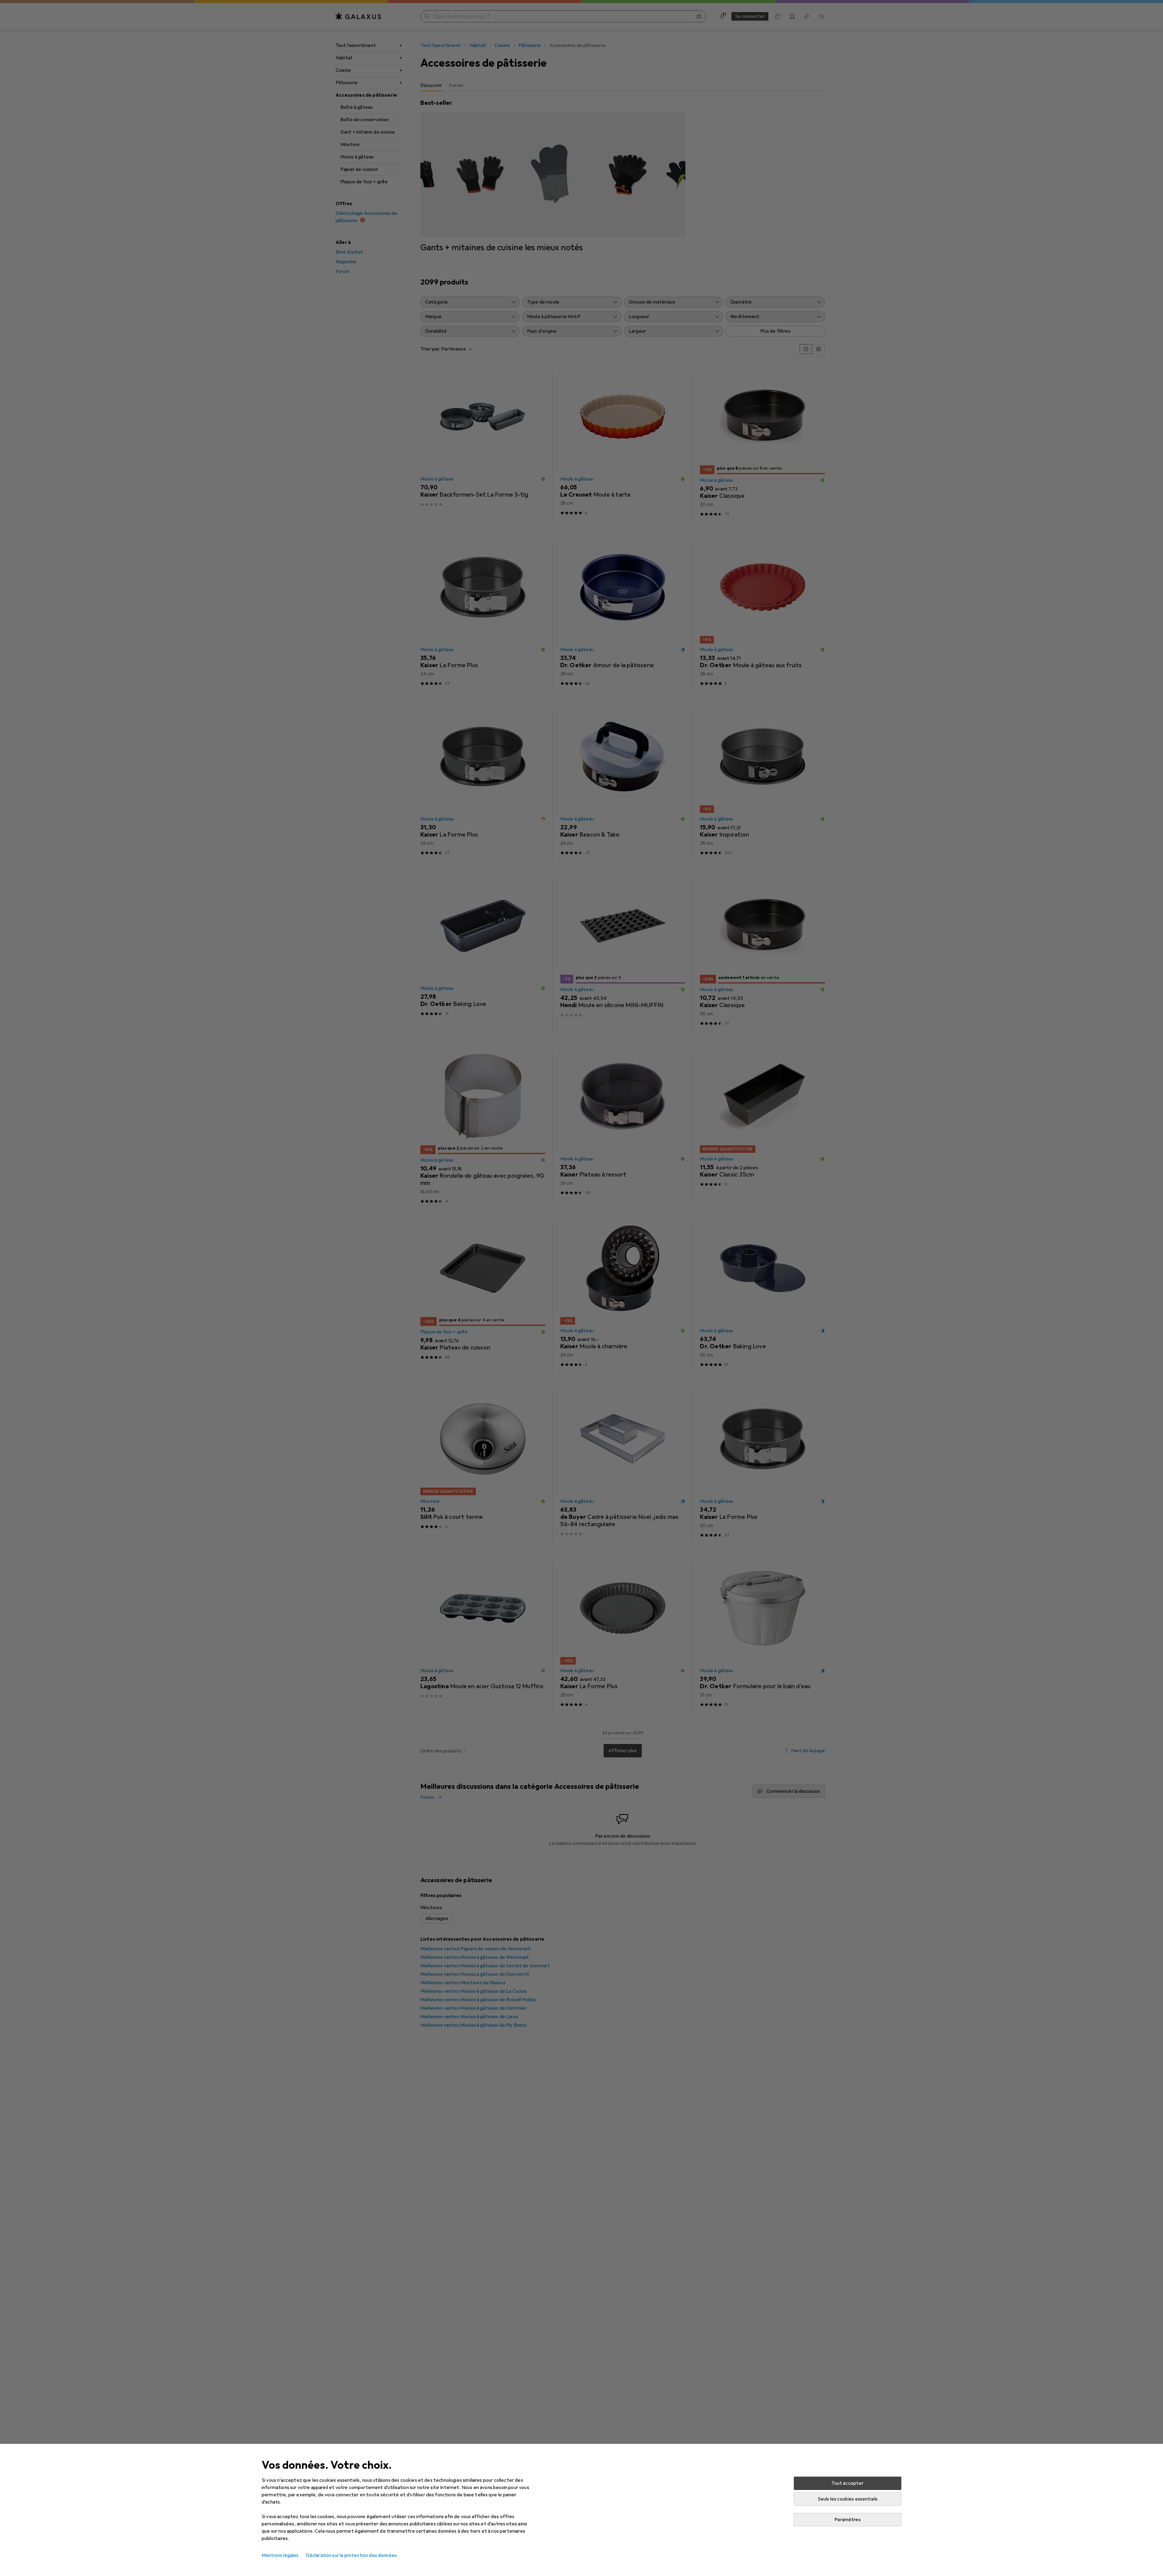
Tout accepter (847, 2483)
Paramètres (848, 2520)
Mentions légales (280, 2555)
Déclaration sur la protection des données (351, 2555)
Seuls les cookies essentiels (848, 2499)
